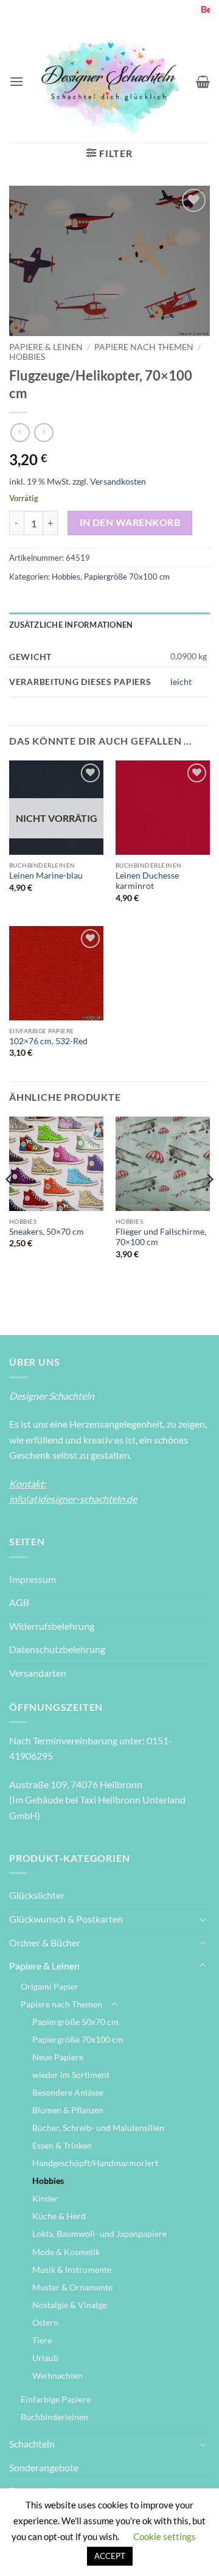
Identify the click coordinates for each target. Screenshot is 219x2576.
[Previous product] (43, 433)
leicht (181, 682)
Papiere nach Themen (144, 347)
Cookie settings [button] (165, 2536)
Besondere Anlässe (68, 2092)
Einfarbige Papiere (56, 2399)
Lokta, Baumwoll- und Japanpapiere (99, 2234)
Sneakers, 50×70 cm (47, 1232)
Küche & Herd (59, 2216)
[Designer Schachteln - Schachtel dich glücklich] (110, 81)
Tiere (42, 2340)
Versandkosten (118, 481)
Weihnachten (57, 2375)
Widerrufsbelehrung (52, 1626)
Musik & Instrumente (72, 2269)
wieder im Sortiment (71, 2075)
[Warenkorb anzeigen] (203, 82)
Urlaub (45, 2358)
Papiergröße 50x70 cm (75, 2022)
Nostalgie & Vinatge (70, 2305)
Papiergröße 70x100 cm (127, 577)
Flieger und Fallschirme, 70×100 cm (161, 1237)
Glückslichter (37, 1895)
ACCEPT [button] (110, 2556)
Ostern (45, 2322)
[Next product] (20, 433)
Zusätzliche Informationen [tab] (71, 625)
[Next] (209, 1204)
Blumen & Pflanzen (68, 2110)
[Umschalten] (203, 1919)
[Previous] (10, 1204)
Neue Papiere (58, 2057)
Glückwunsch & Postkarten (66, 1919)
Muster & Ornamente (72, 2287)
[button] (16, 81)
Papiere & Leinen (46, 347)
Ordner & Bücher (45, 1943)
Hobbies (27, 357)
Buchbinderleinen (54, 2417)
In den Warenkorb (130, 522)
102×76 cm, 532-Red (48, 1041)
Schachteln (32, 2444)
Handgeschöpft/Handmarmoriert (95, 2163)
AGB (19, 1602)
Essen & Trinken (62, 2145)
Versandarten (38, 1673)
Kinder (45, 2198)
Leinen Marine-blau (46, 876)
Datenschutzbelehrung (57, 1649)
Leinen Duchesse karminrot (147, 881)
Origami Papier (50, 1986)
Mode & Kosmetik (66, 2252)
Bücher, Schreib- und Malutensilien (98, 2128)
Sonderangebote (44, 2467)
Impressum (33, 1579)
